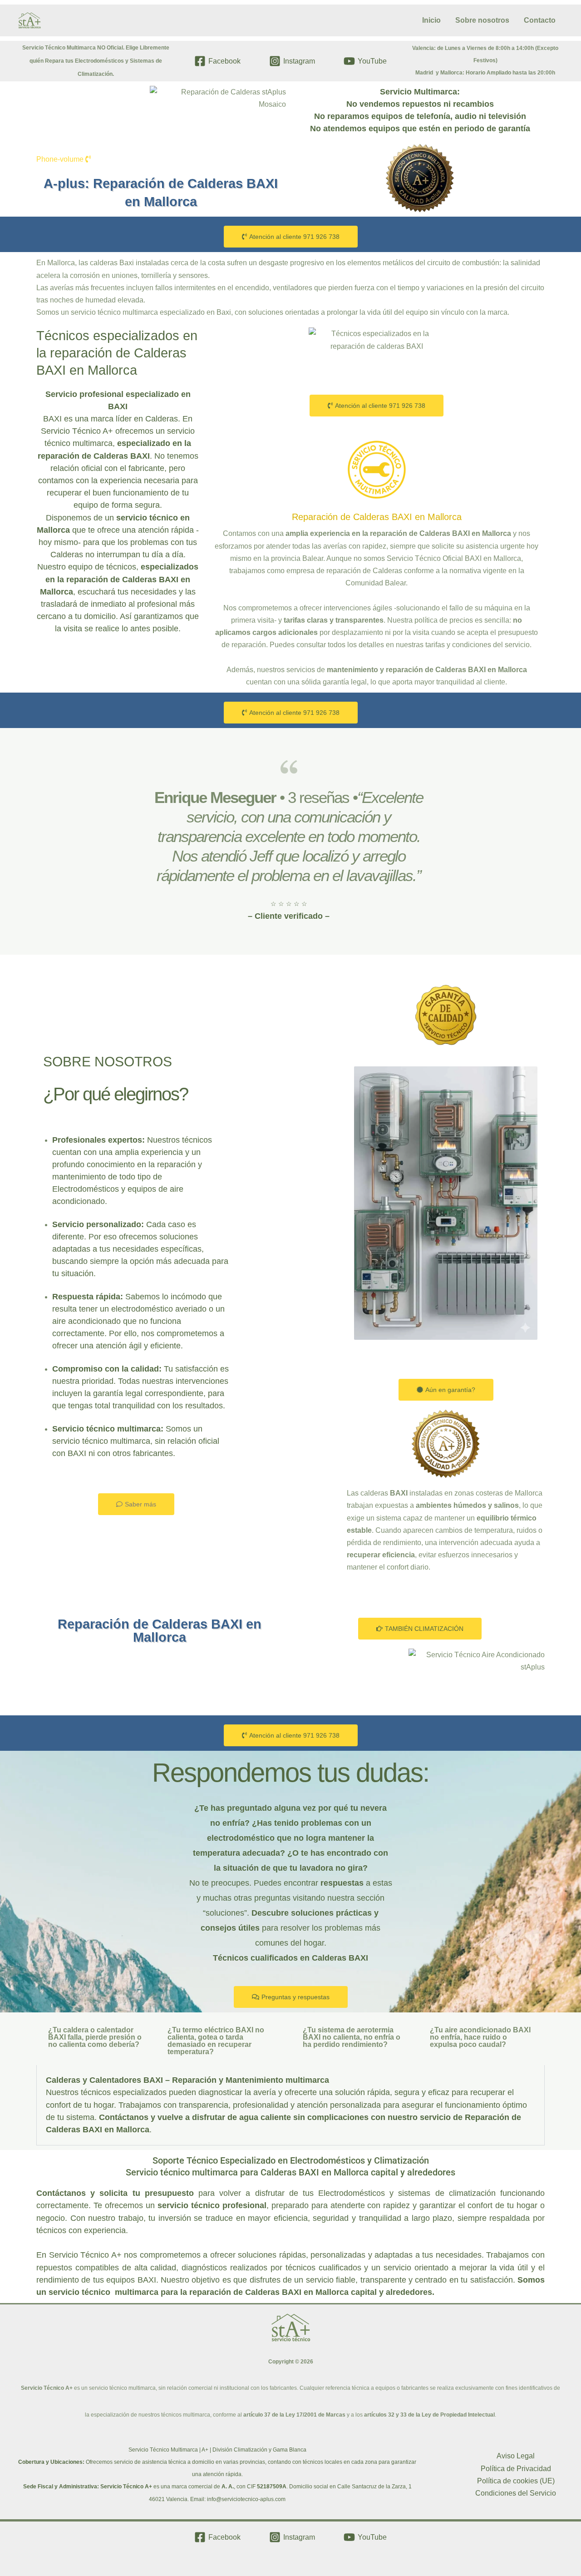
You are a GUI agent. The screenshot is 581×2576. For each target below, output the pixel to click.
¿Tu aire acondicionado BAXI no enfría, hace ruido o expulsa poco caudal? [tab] (480, 2037)
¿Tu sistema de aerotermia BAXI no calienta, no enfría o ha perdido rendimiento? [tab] (352, 2037)
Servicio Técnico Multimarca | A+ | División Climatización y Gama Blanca (217, 2450)
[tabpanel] (290, 2105)
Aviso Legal (516, 2456)
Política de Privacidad (516, 2469)
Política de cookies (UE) (516, 2481)
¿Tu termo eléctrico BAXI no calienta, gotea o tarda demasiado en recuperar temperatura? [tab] (216, 2041)
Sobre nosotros (482, 20)
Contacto (540, 20)
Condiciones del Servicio (516, 2493)
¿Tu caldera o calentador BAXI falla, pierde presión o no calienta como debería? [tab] (95, 2037)
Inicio (431, 20)
